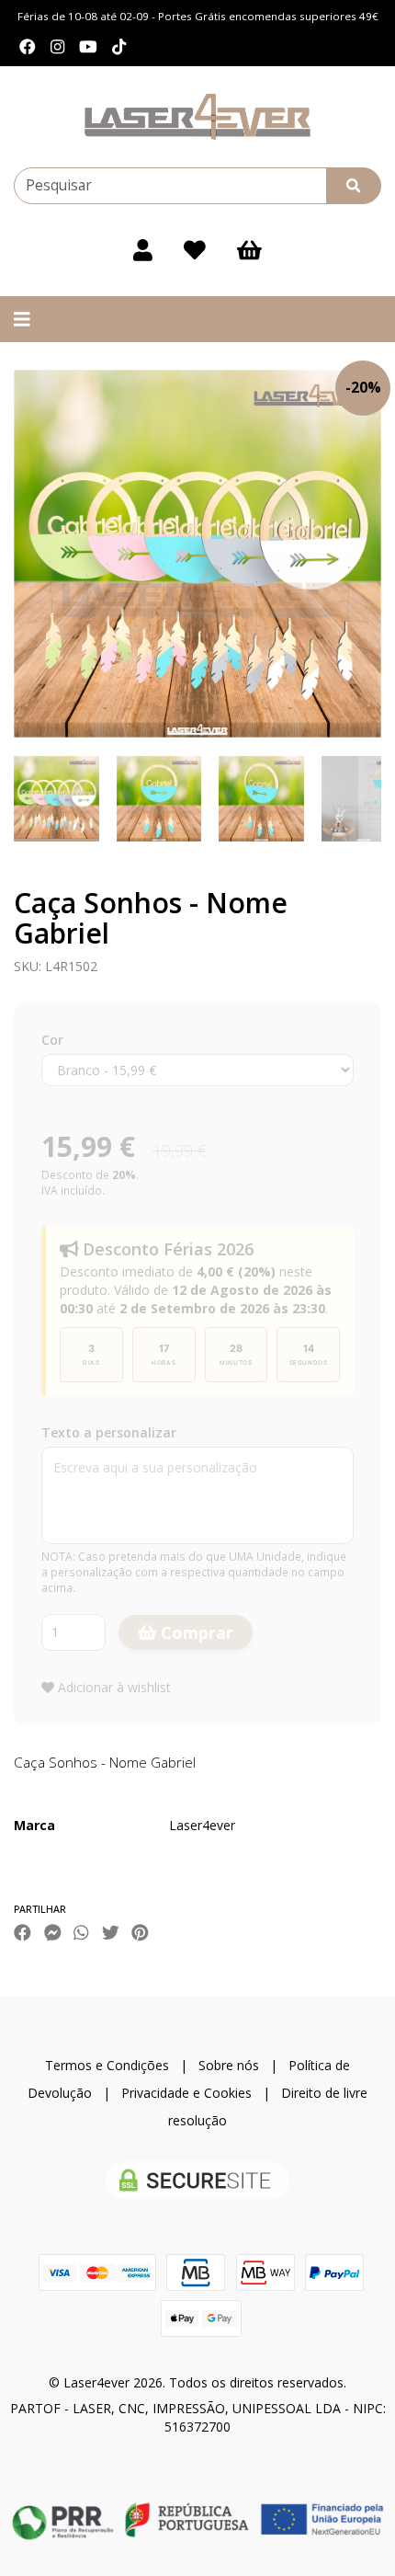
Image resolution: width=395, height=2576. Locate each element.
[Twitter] (111, 1932)
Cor (52, 1040)
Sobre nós (229, 2065)
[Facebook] (28, 47)
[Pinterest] (140, 1932)
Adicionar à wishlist (113, 1687)
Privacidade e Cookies (186, 2093)
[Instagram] (57, 47)
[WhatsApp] (81, 1932)
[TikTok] (119, 47)
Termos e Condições (107, 2065)
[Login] (143, 250)
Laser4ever (202, 1825)
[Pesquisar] (354, 186)
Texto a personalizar (109, 1432)
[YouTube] (88, 47)
